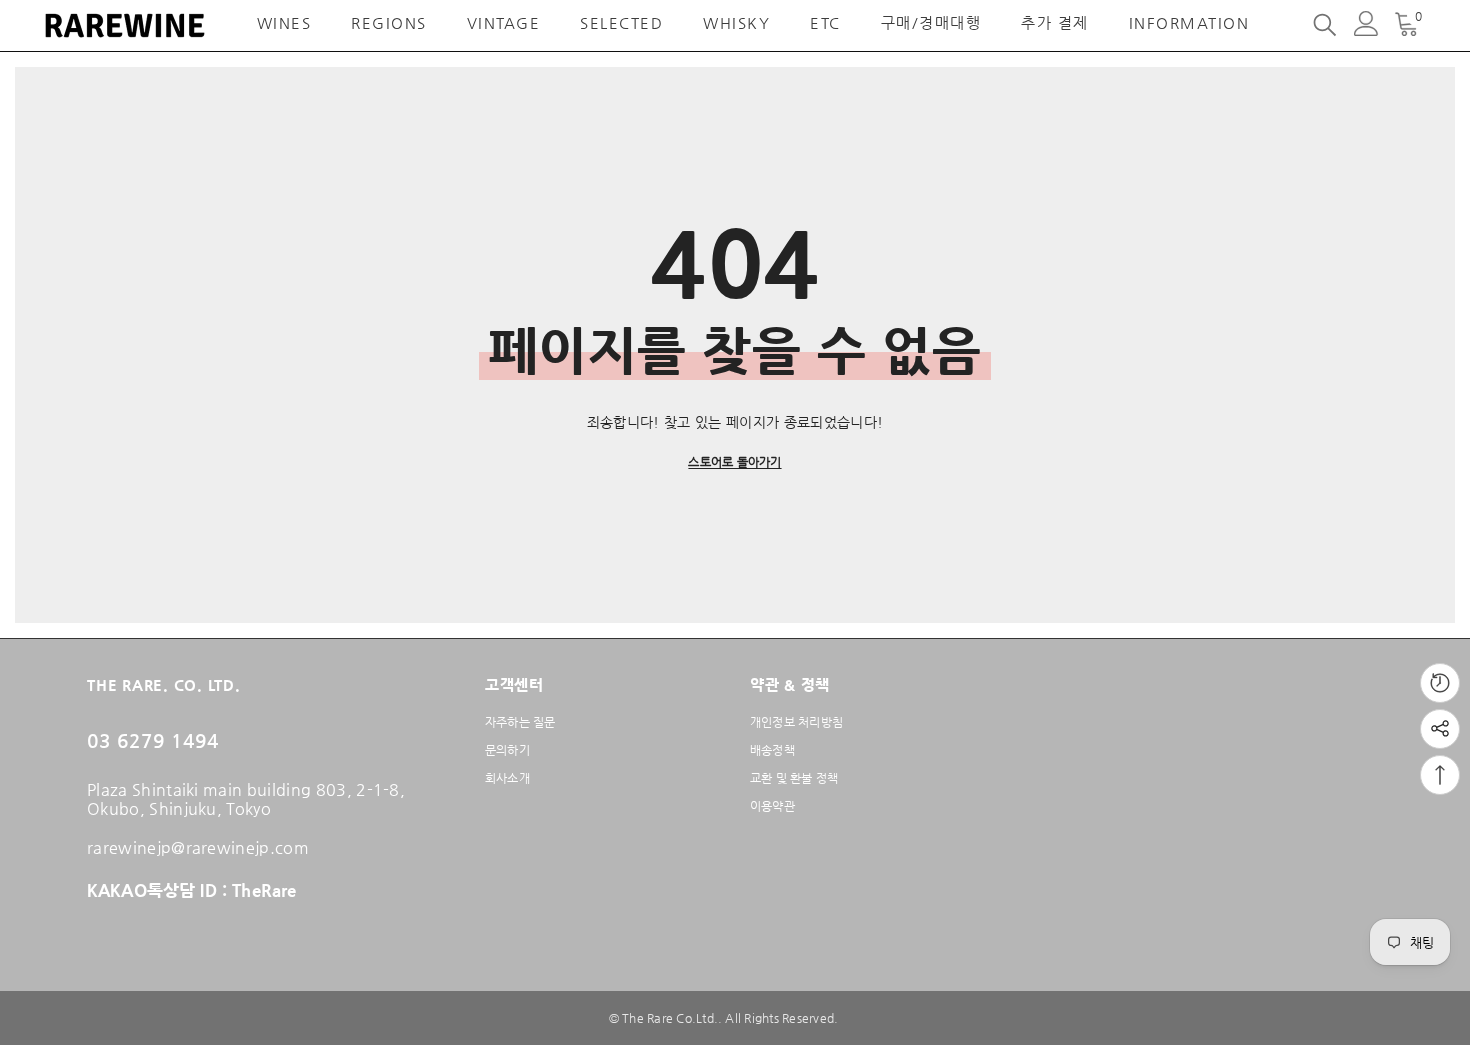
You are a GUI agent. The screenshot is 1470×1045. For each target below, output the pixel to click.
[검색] (1325, 23)
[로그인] (1366, 23)
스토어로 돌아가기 (734, 462)
